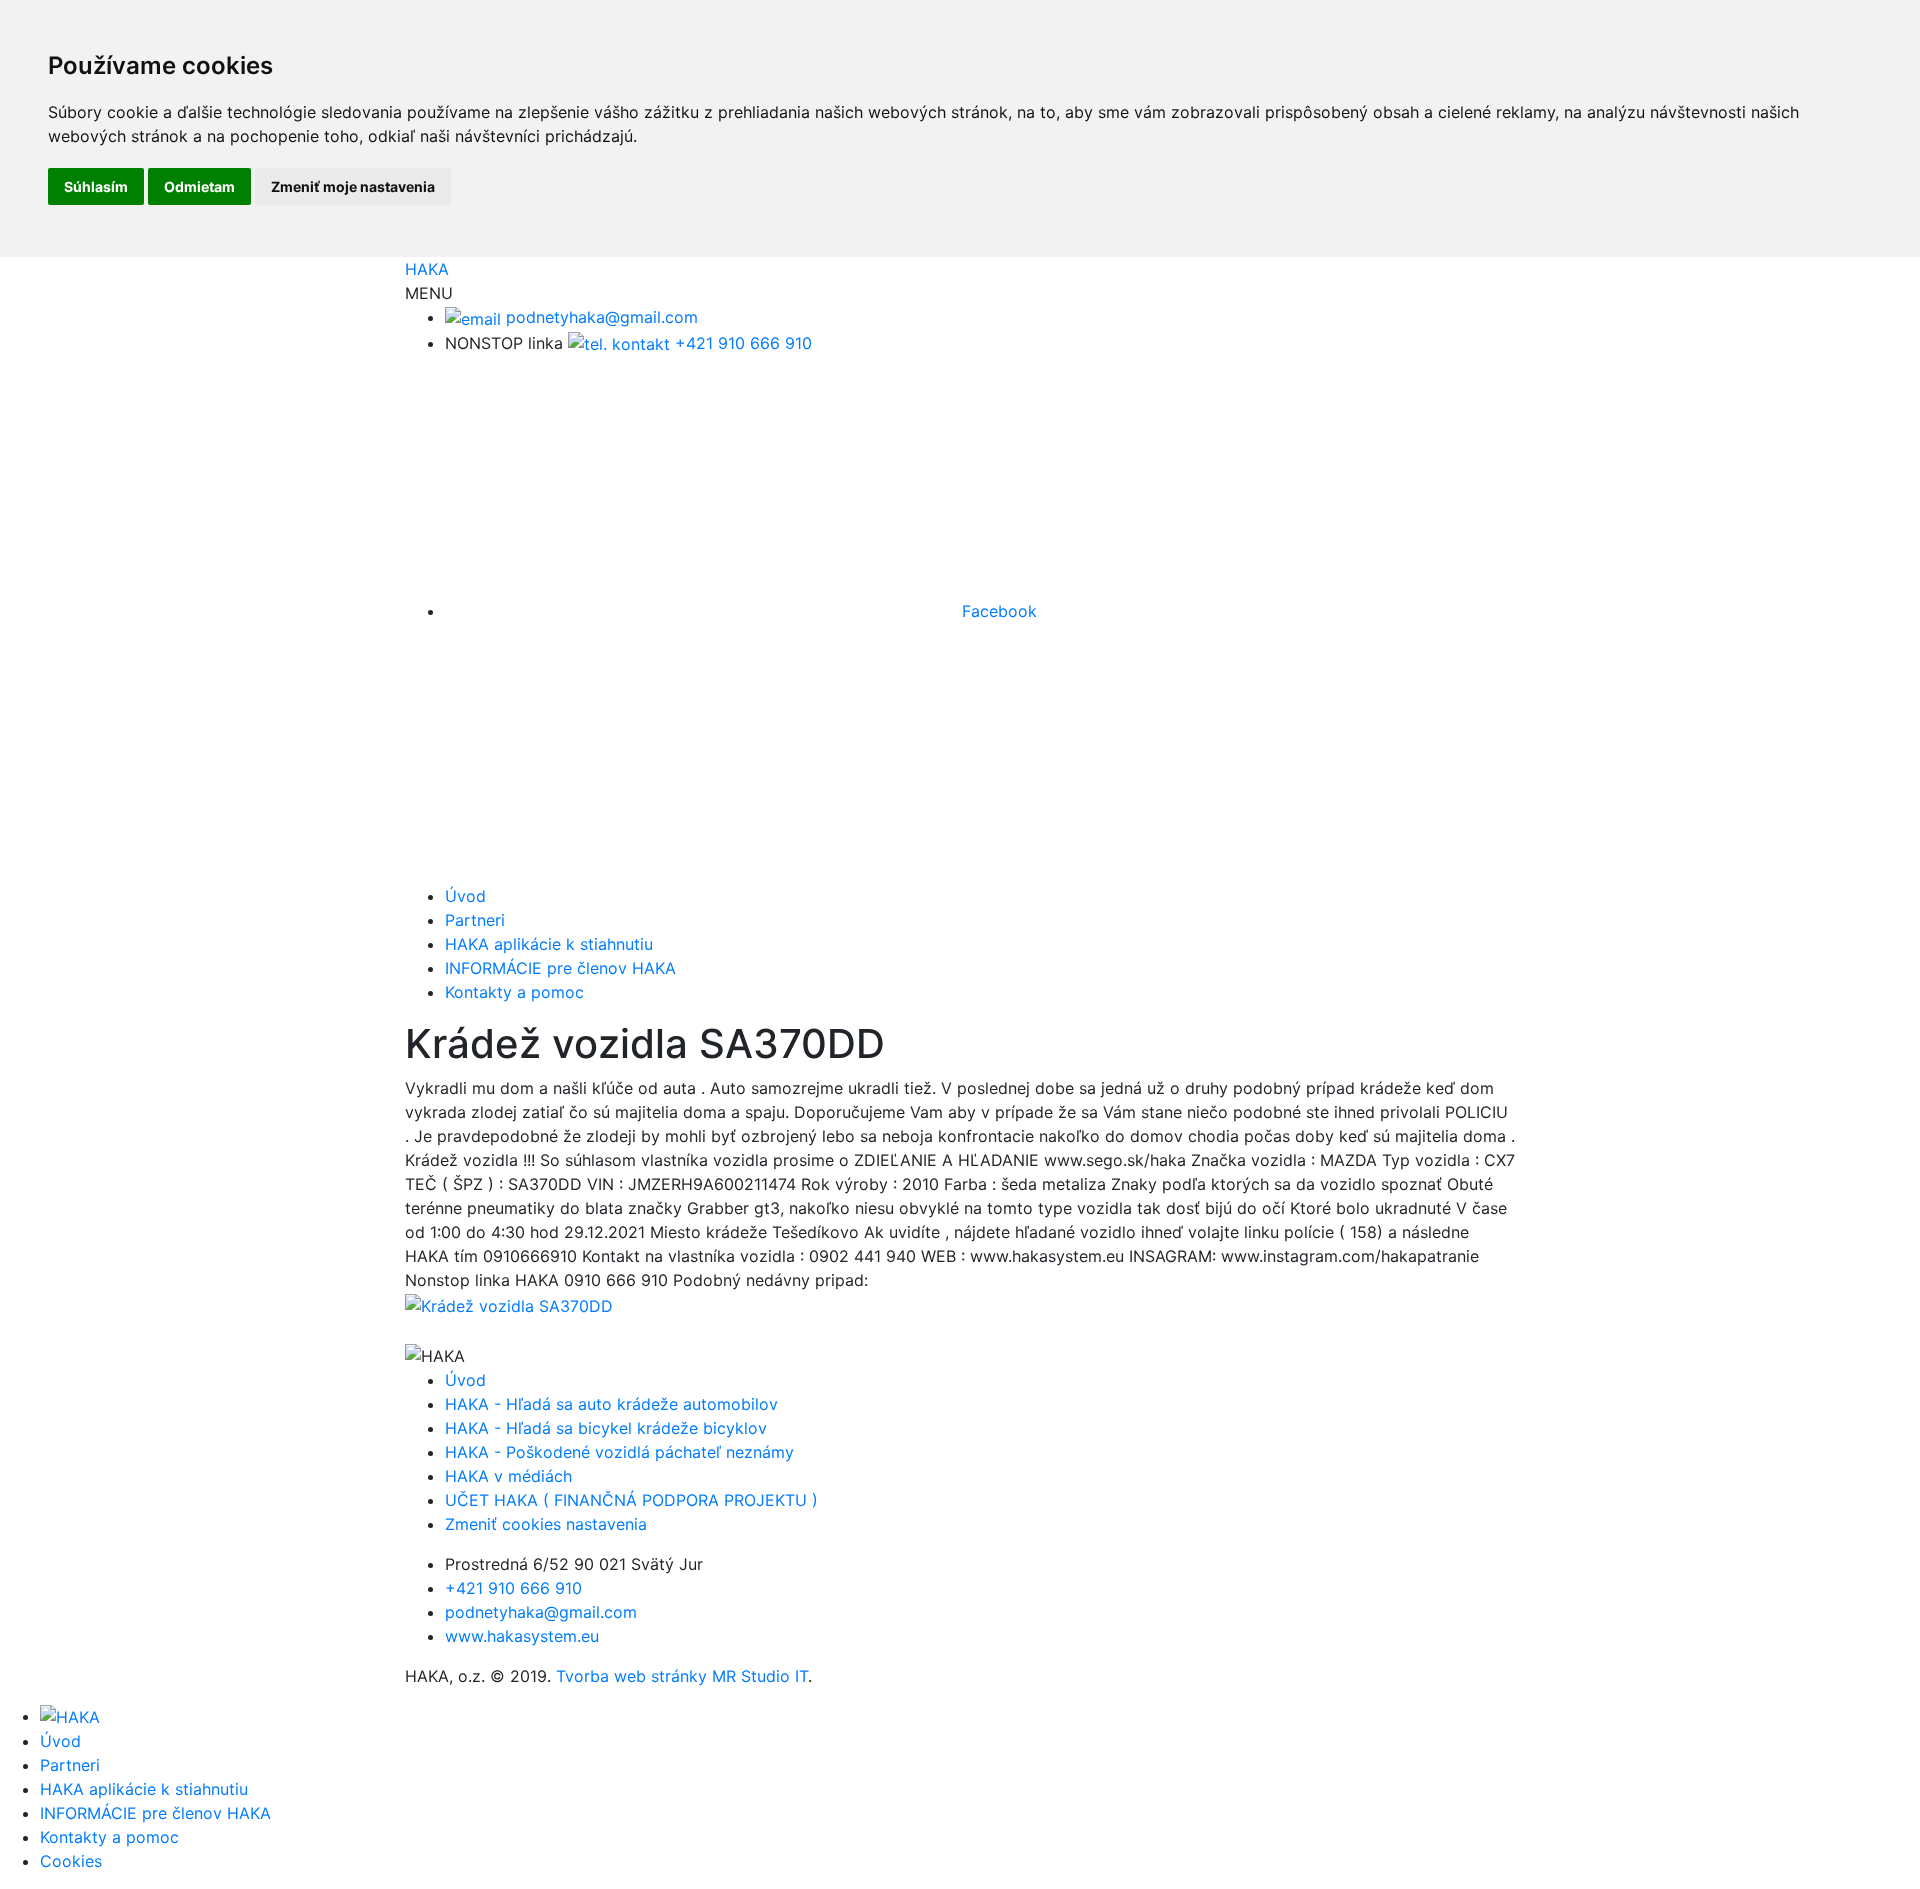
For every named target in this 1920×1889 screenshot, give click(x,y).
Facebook (997, 611)
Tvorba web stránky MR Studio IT (682, 1676)
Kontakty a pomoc (514, 992)
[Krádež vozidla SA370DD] (509, 1304)
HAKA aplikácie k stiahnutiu (549, 944)
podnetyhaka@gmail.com (599, 317)
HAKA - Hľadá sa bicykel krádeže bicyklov (606, 1428)
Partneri (475, 920)
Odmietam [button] (199, 186)
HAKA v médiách (508, 1476)
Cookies (71, 1861)
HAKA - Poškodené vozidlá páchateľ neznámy (619, 1452)
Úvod (465, 896)
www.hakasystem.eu (522, 1636)
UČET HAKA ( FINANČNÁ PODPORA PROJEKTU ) (631, 1500)
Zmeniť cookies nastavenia (546, 1524)
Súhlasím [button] (96, 186)
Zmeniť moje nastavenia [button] (353, 186)
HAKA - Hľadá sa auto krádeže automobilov (611, 1404)
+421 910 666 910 (741, 343)
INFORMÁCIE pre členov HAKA (560, 968)
